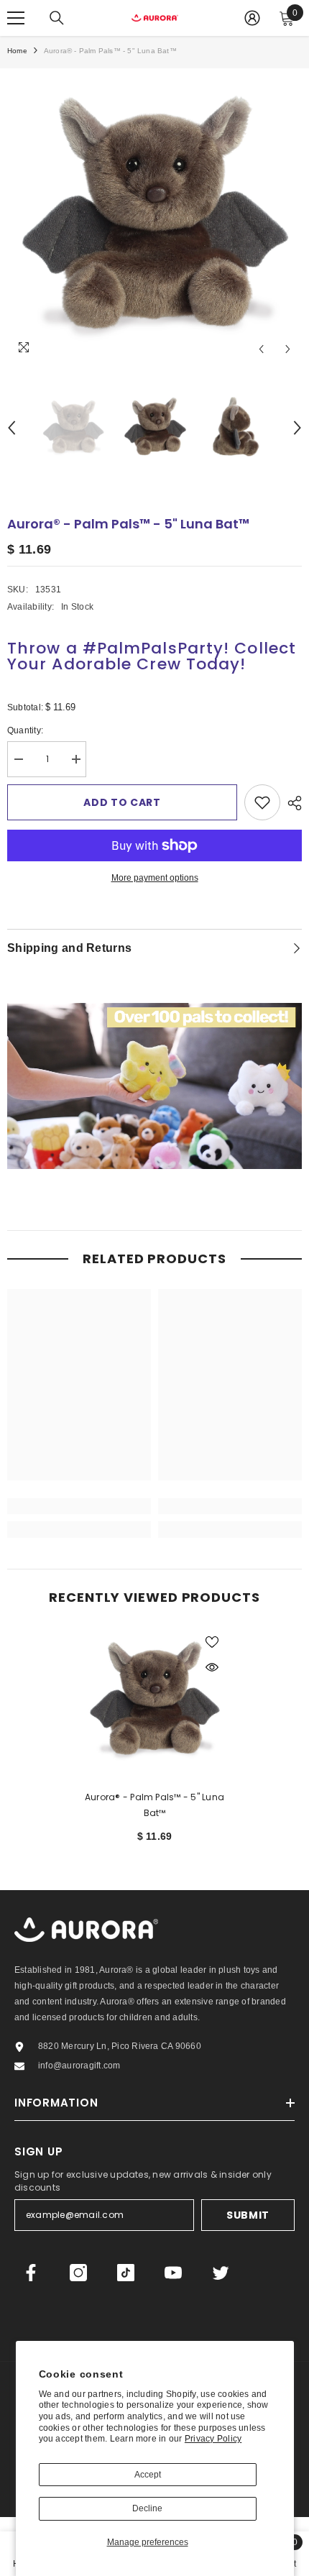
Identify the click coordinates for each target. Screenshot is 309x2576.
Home (17, 51)
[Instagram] (78, 2273)
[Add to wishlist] (262, 802)
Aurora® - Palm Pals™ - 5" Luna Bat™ (154, 1805)
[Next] (288, 349)
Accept (148, 2475)
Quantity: (36, 732)
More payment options (155, 878)
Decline (147, 2508)
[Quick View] (212, 1667)
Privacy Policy (213, 2439)
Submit (248, 2215)
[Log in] (252, 18)
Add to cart (122, 802)
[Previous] (261, 349)
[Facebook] (31, 2273)
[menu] (16, 18)
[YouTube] (173, 2273)
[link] (79, 1506)
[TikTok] (126, 2273)
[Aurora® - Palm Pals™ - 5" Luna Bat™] (154, 1700)
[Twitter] (221, 2273)
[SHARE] (291, 803)
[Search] (57, 18)
